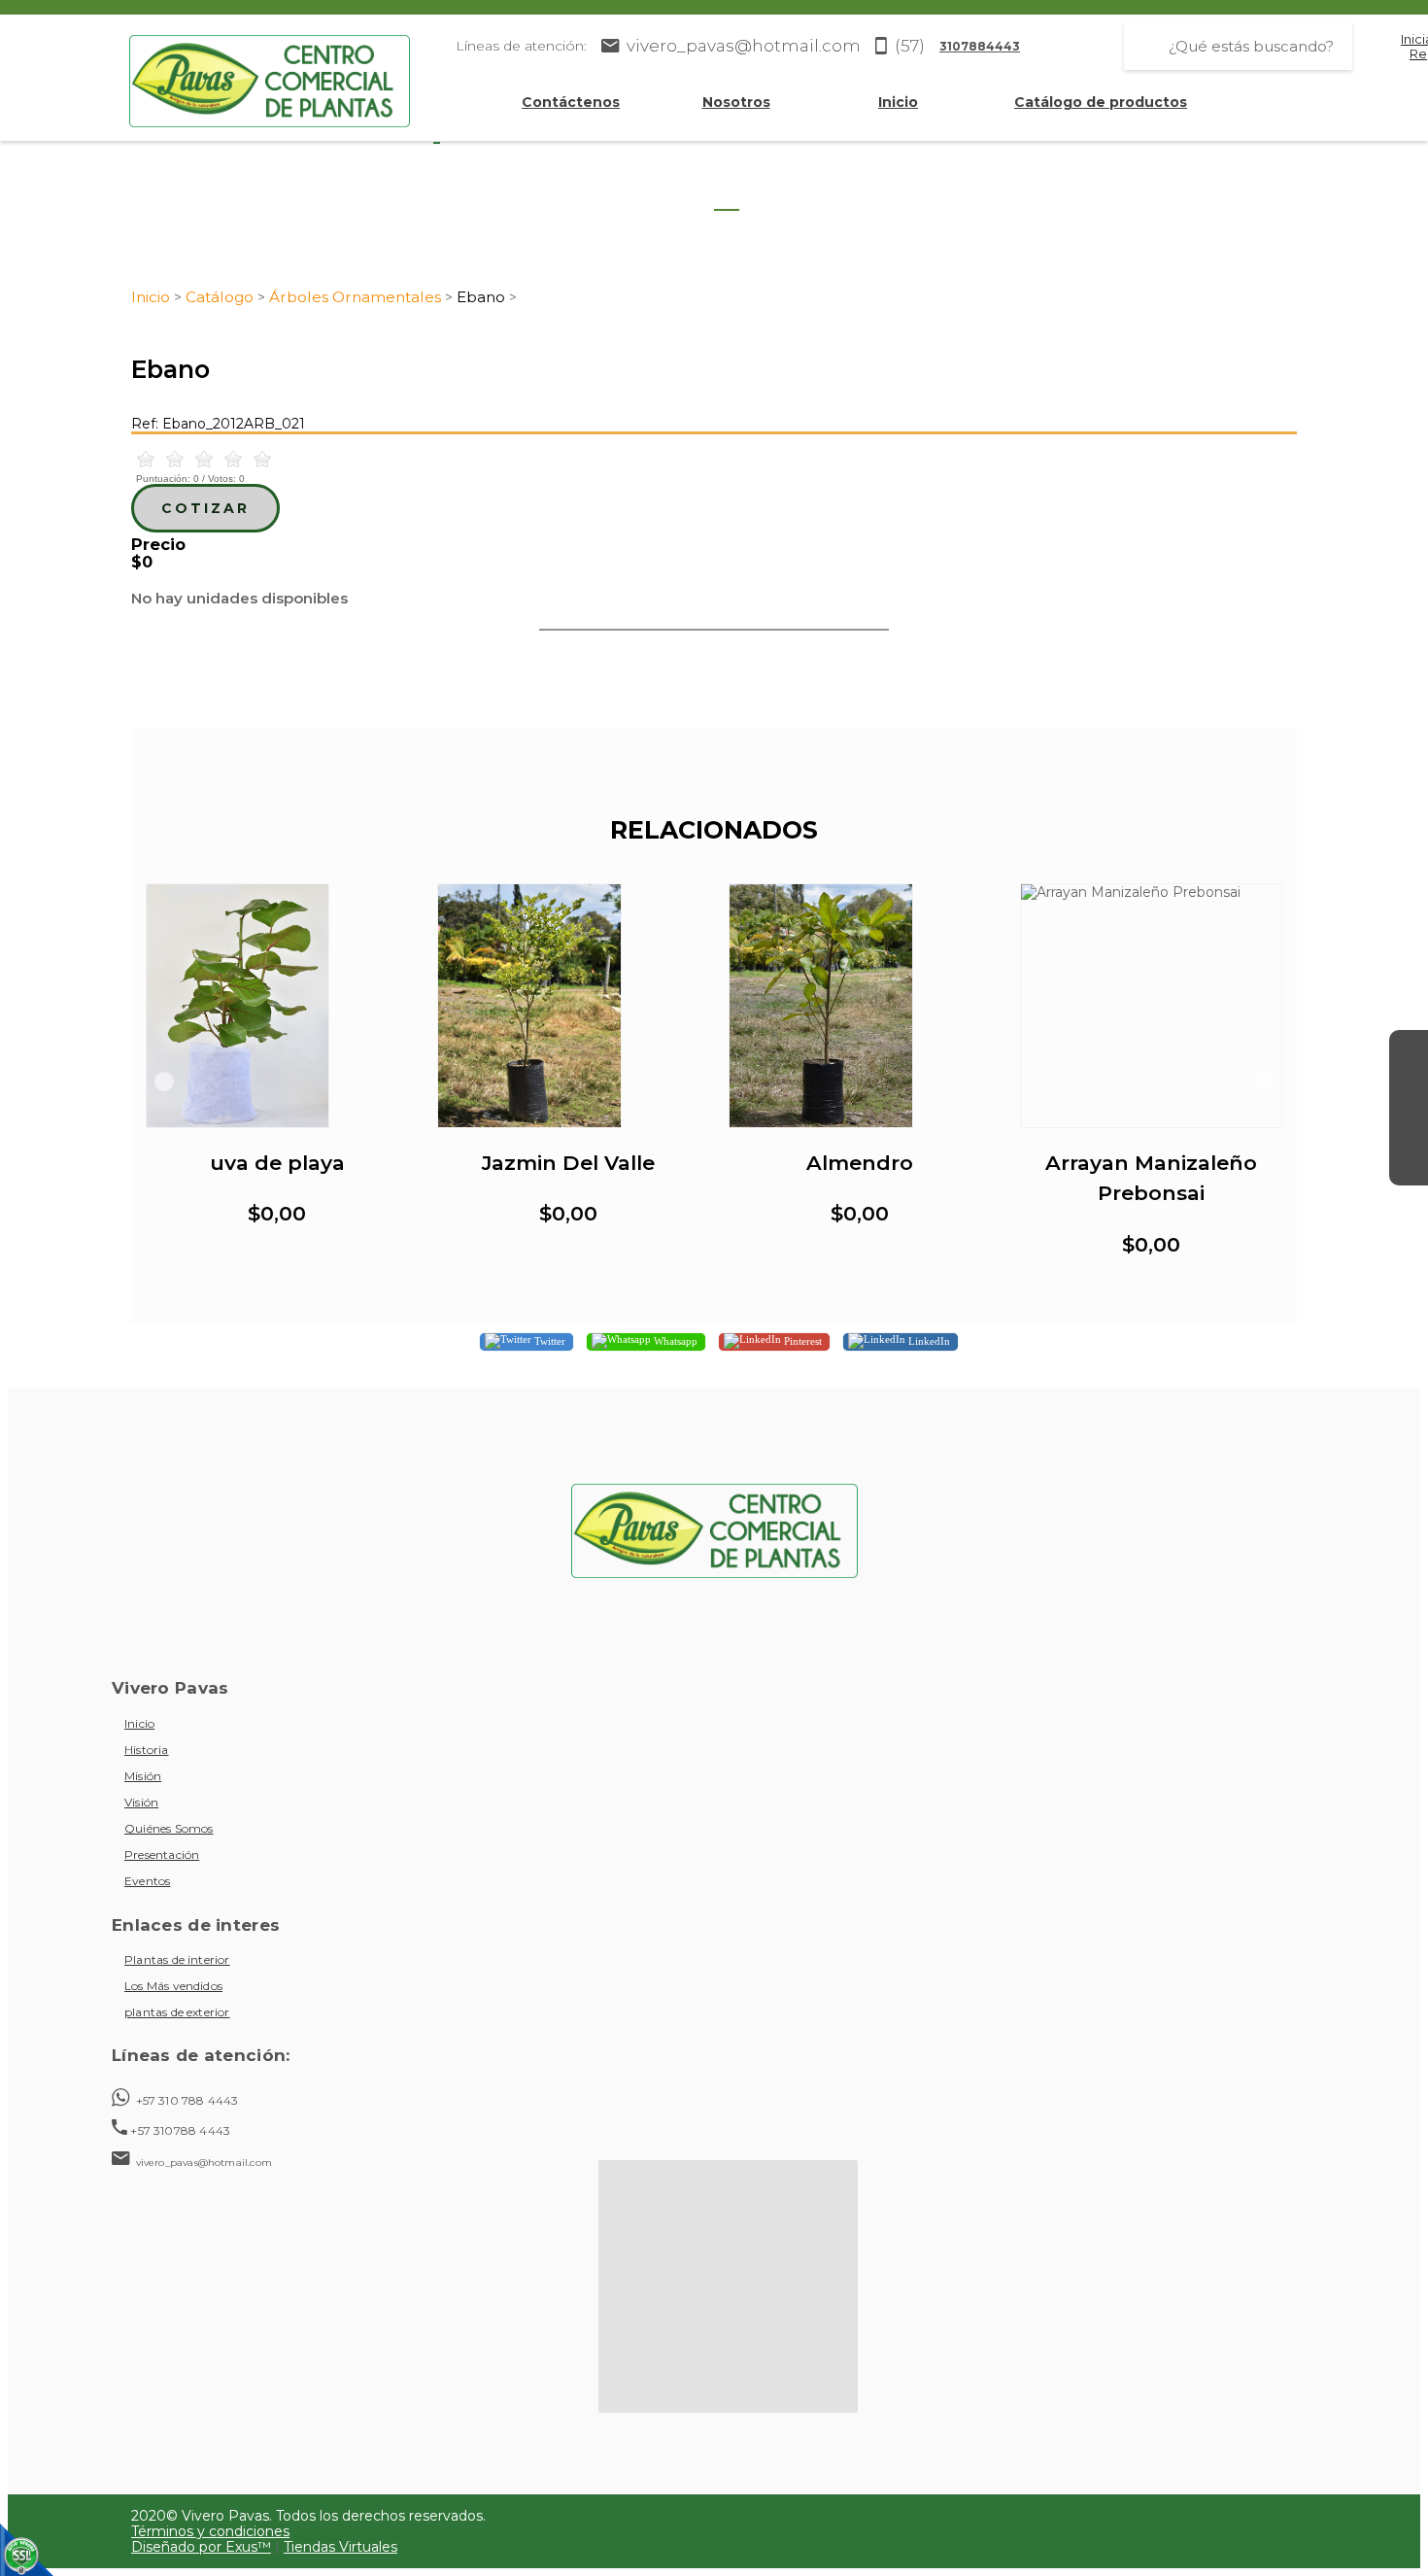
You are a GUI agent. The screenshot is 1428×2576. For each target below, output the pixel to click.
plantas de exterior (177, 2012)
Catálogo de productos (1101, 102)
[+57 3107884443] (1409, 1166)
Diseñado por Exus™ (201, 2547)
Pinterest (801, 1341)
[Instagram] (1409, 1088)
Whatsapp (674, 1341)
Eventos (147, 1881)
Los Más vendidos (173, 1986)
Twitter (548, 1341)
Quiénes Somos (169, 1828)
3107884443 (980, 46)
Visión (141, 1802)
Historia (147, 1750)
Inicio (898, 102)
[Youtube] (1409, 1127)
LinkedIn (928, 1341)
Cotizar (205, 508)
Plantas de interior (177, 1959)
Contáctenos (571, 102)
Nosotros (736, 102)
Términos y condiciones (210, 2531)
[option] (277, 1066)
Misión (143, 1776)
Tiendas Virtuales (340, 2547)
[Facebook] (1409, 1049)
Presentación (162, 1855)
